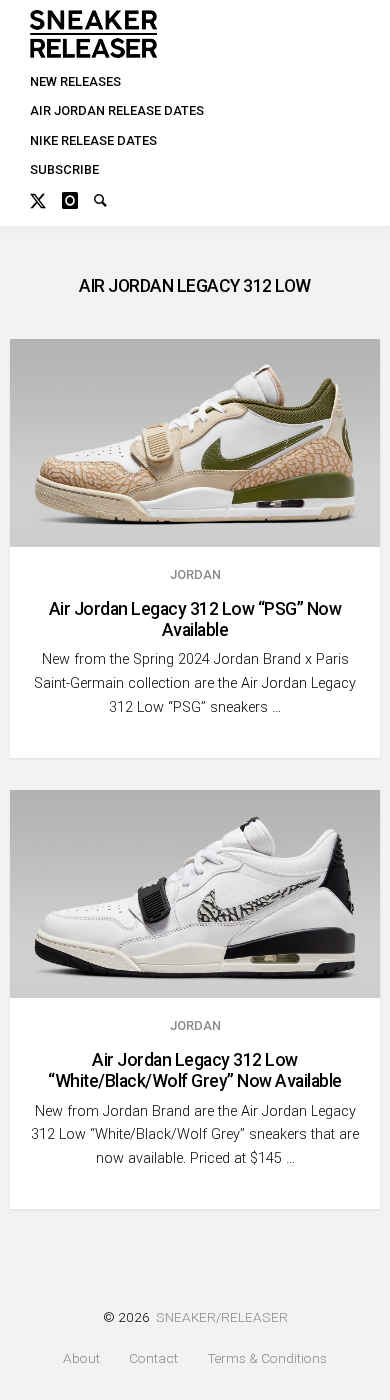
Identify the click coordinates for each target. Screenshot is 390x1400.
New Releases (75, 81)
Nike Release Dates (93, 140)
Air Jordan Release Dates (117, 110)
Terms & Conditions (267, 1358)
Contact (153, 1358)
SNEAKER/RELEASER (222, 1317)
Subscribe (64, 169)
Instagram (78, 198)
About (81, 1358)
